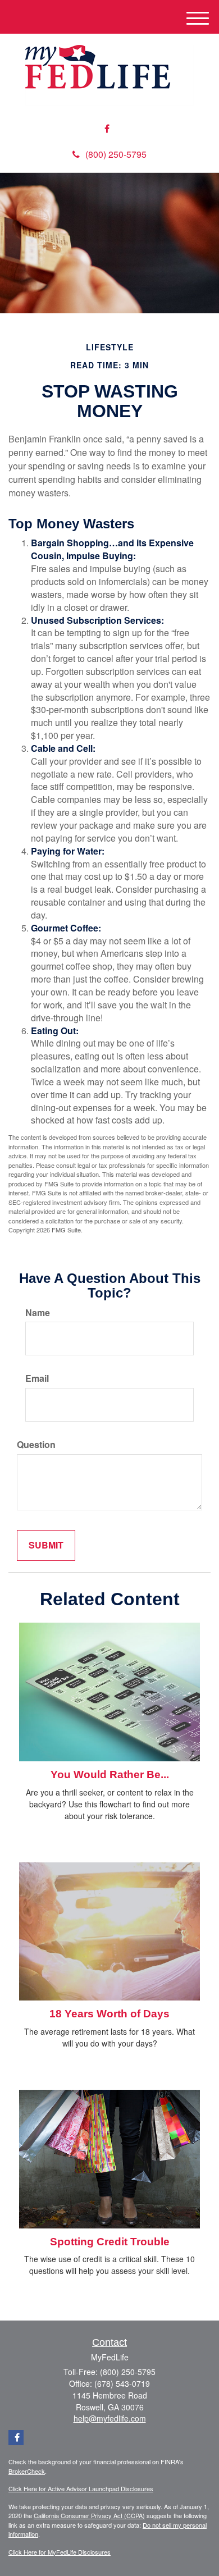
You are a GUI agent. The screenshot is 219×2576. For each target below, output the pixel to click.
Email (37, 1378)
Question (36, 1445)
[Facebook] (107, 129)
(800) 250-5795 (116, 154)
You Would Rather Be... (110, 1775)
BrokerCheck (27, 2471)
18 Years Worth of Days (109, 2014)
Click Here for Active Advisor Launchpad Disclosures (81, 2488)
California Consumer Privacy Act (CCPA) (89, 2515)
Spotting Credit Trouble (110, 2242)
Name (38, 1313)
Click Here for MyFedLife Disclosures (60, 2552)
